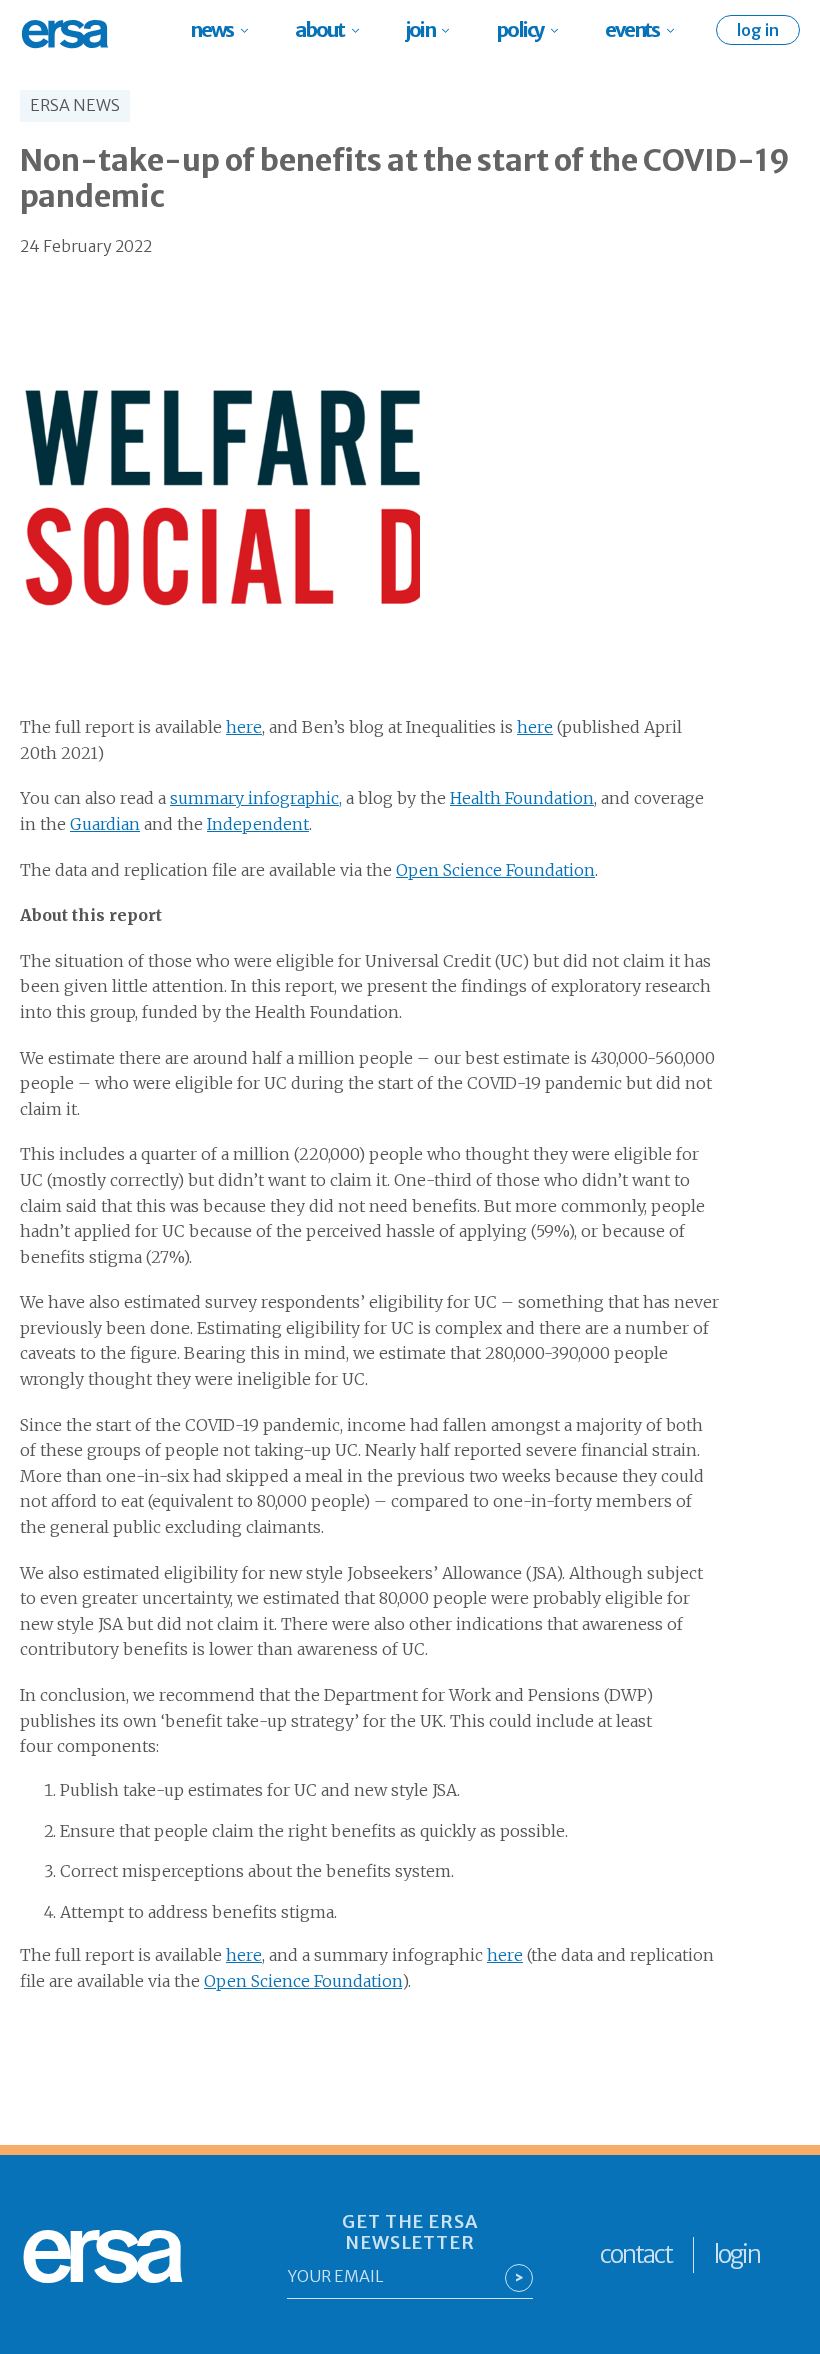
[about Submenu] (361, 30)
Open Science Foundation (495, 870)
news (211, 29)
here (244, 727)
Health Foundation (522, 798)
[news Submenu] (250, 30)
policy (519, 29)
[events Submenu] (676, 30)
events (632, 29)
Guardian (105, 824)
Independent (258, 824)
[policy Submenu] (560, 30)
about (319, 29)
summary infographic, (256, 798)
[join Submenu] (451, 30)
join (420, 29)
